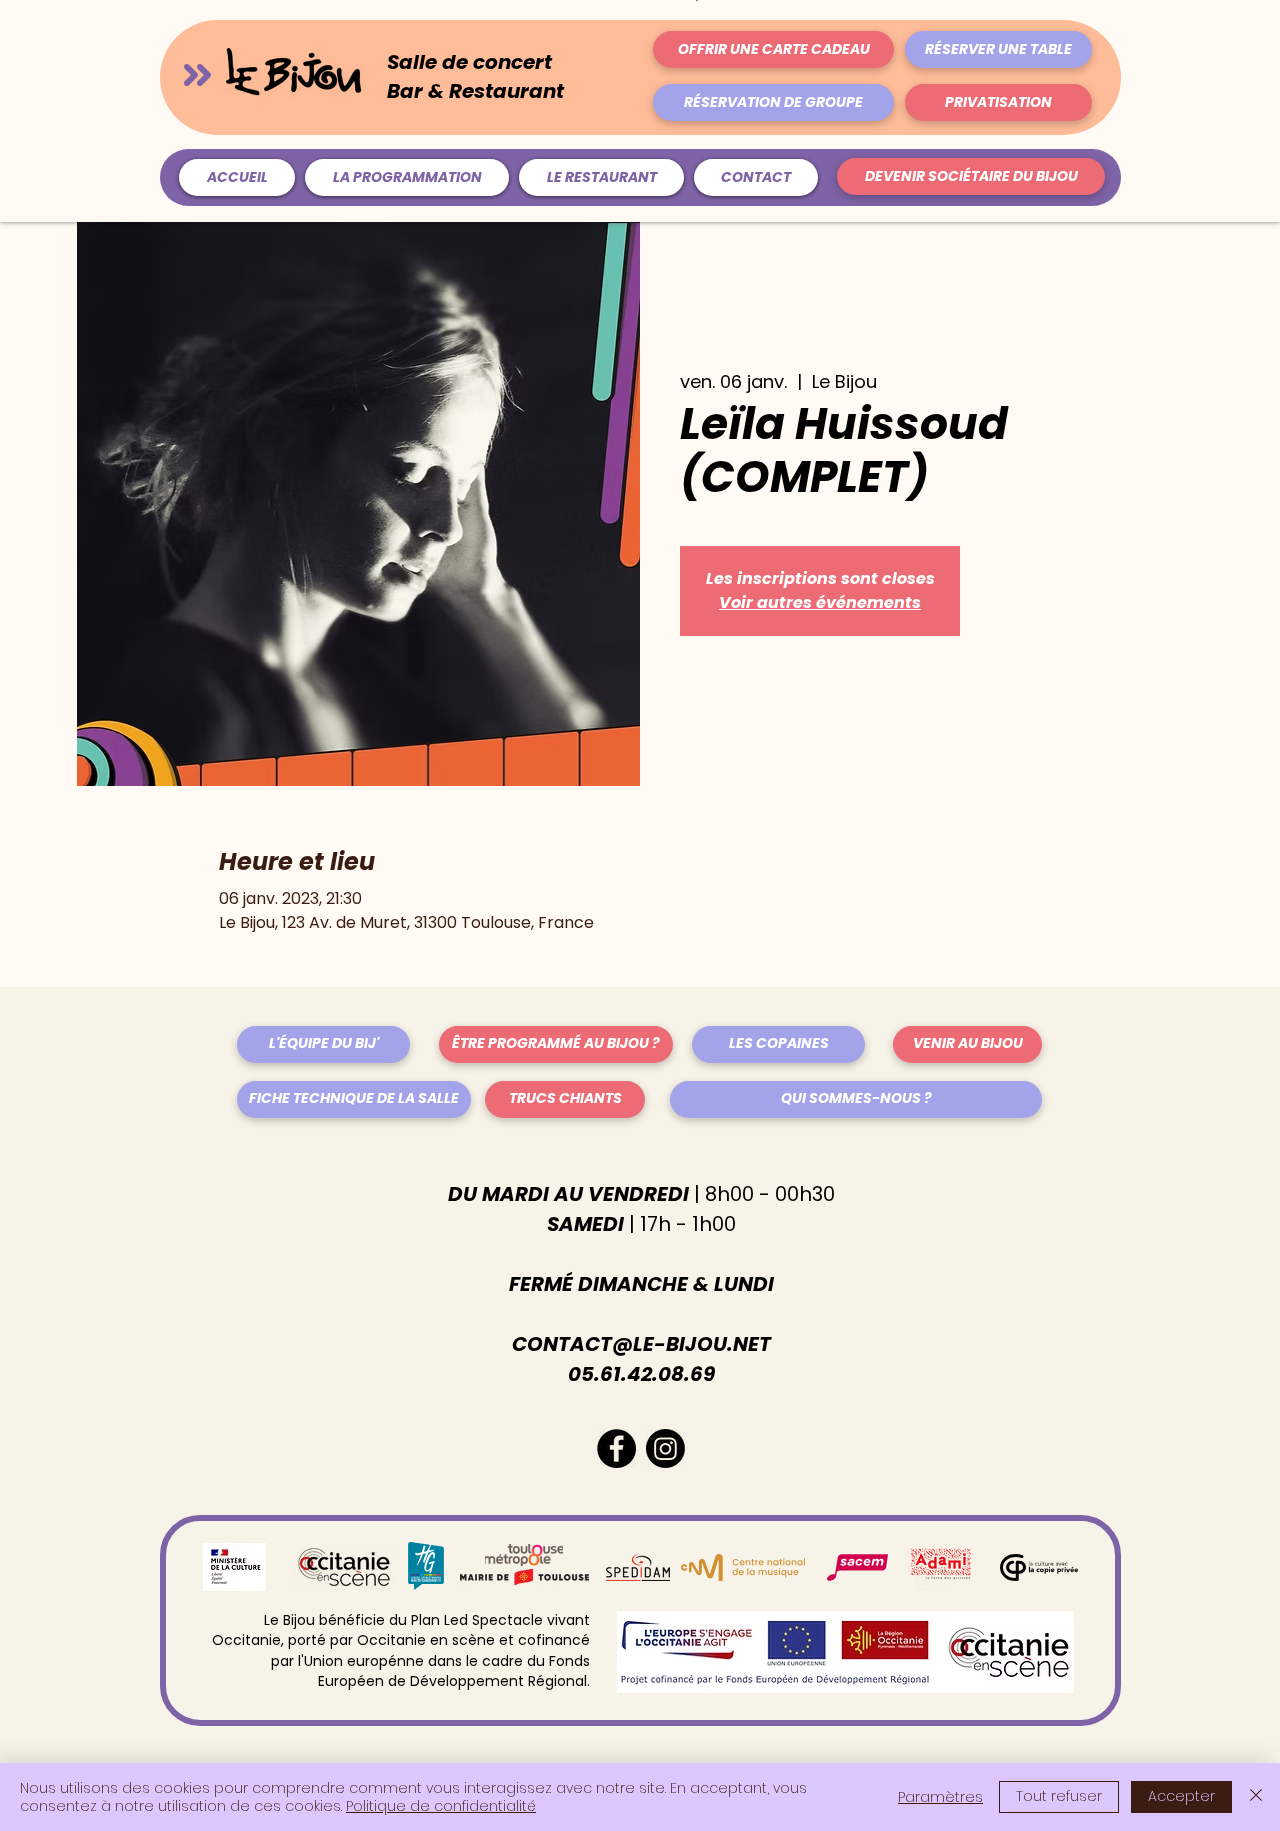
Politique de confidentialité (441, 1806)
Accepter (1181, 1796)
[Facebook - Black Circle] (616, 1448)
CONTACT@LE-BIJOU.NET (641, 1344)
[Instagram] (665, 1448)
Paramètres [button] (940, 1797)
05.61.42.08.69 (641, 1374)
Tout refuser (1059, 1796)
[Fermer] (1256, 1797)
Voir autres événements (820, 602)
